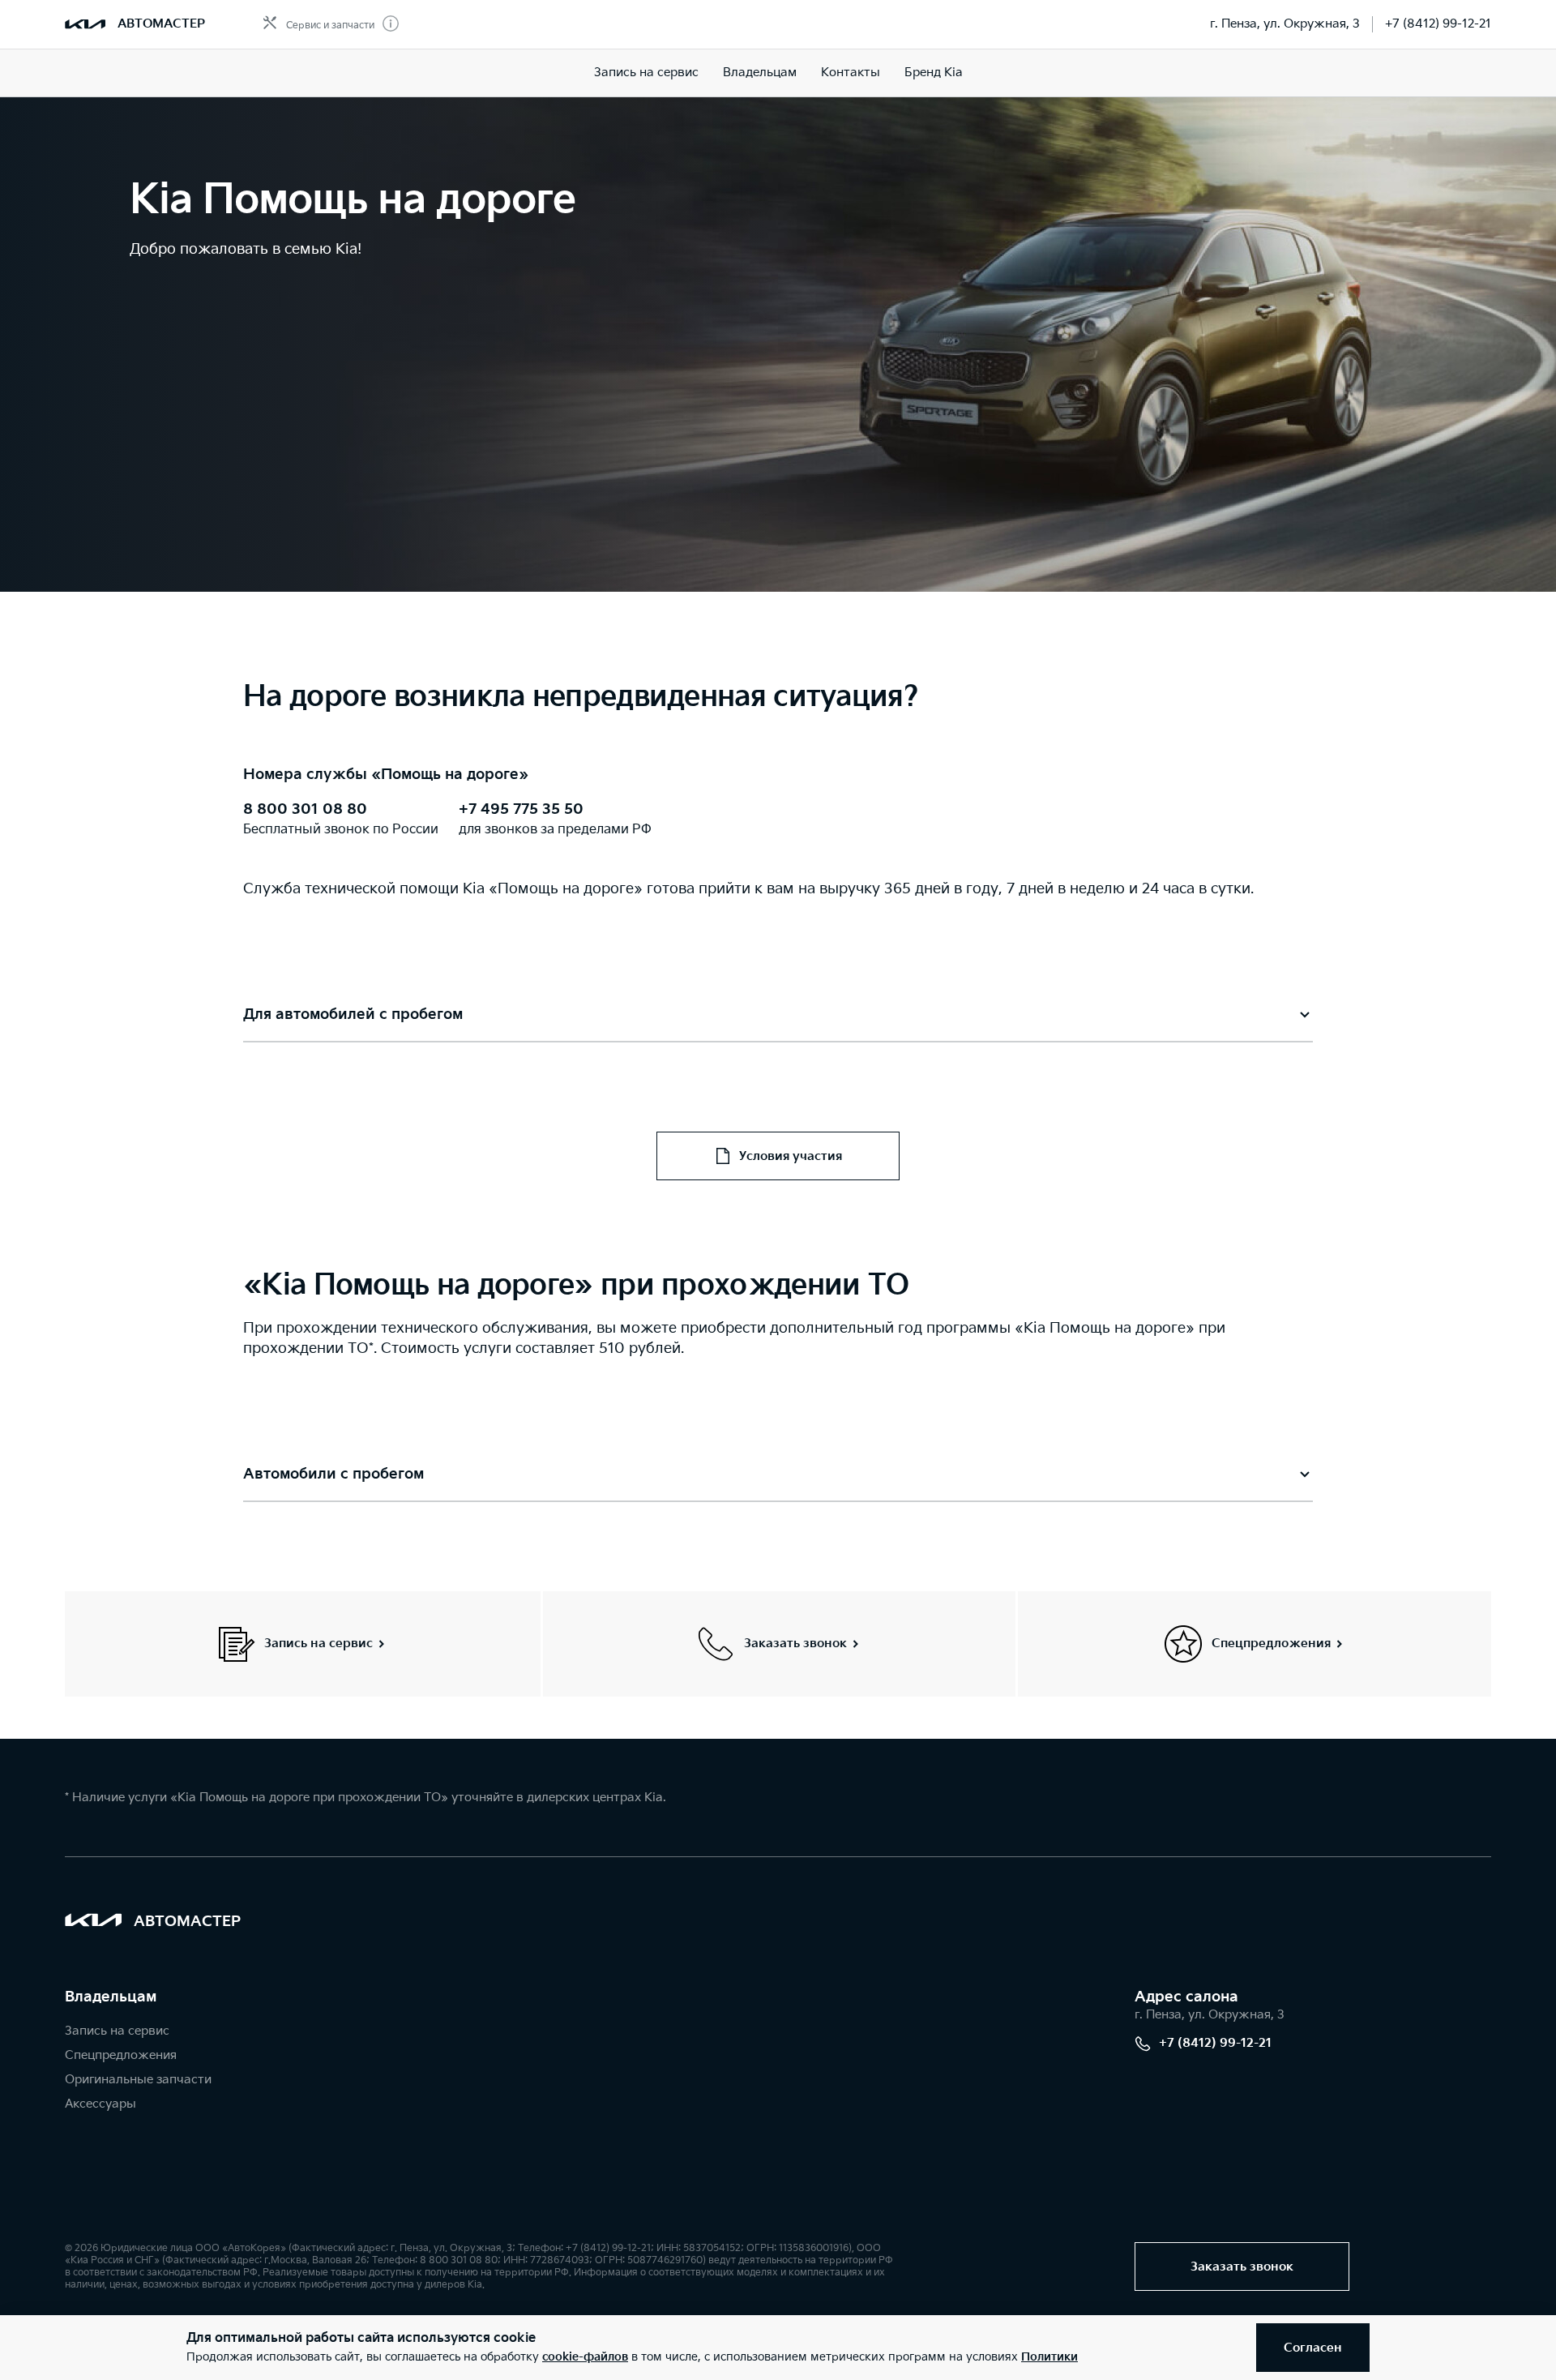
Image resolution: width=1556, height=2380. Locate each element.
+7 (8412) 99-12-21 (1438, 24)
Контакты (851, 73)
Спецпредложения (121, 2055)
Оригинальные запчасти (138, 2080)
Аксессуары (100, 2104)
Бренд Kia (934, 73)
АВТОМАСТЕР (161, 24)
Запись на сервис (646, 73)
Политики (1049, 2357)
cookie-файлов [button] (585, 2357)
